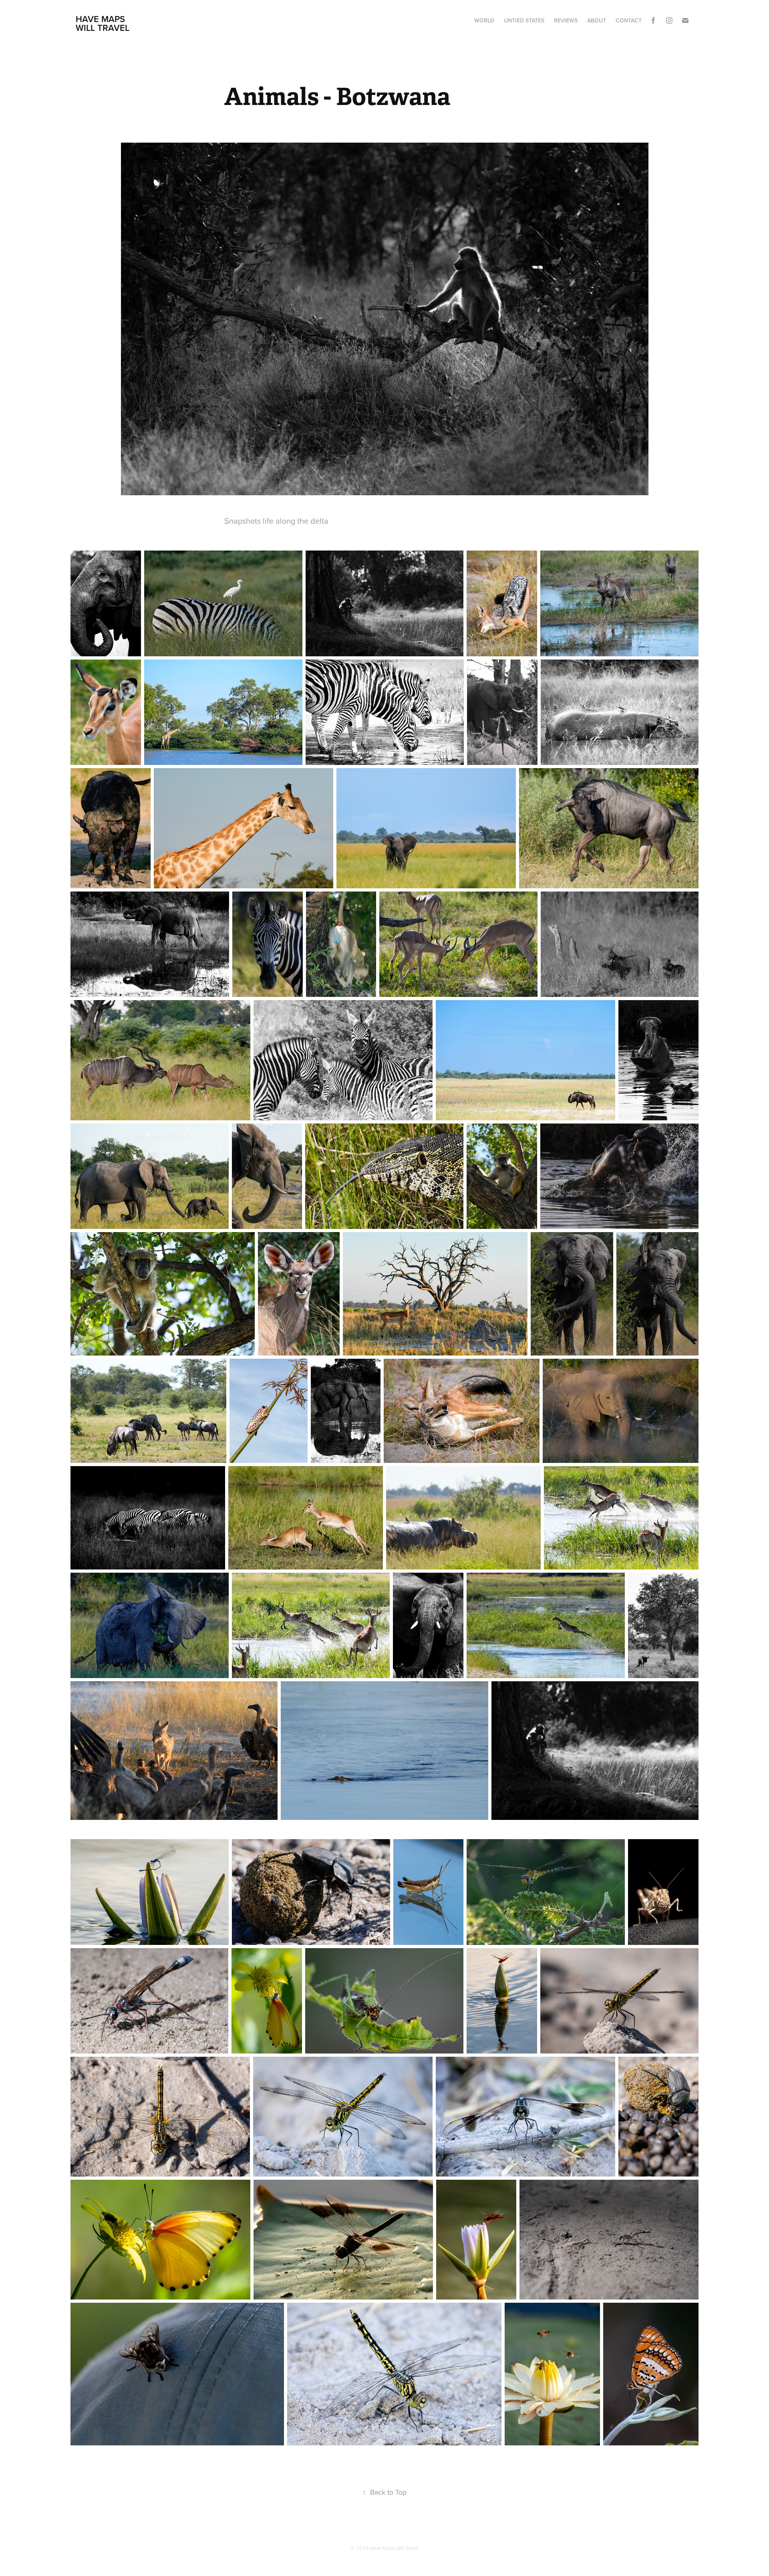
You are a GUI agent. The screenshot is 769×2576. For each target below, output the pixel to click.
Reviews (566, 20)
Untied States (524, 20)
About (597, 20)
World (484, 20)
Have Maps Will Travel (103, 23)
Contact (629, 20)
